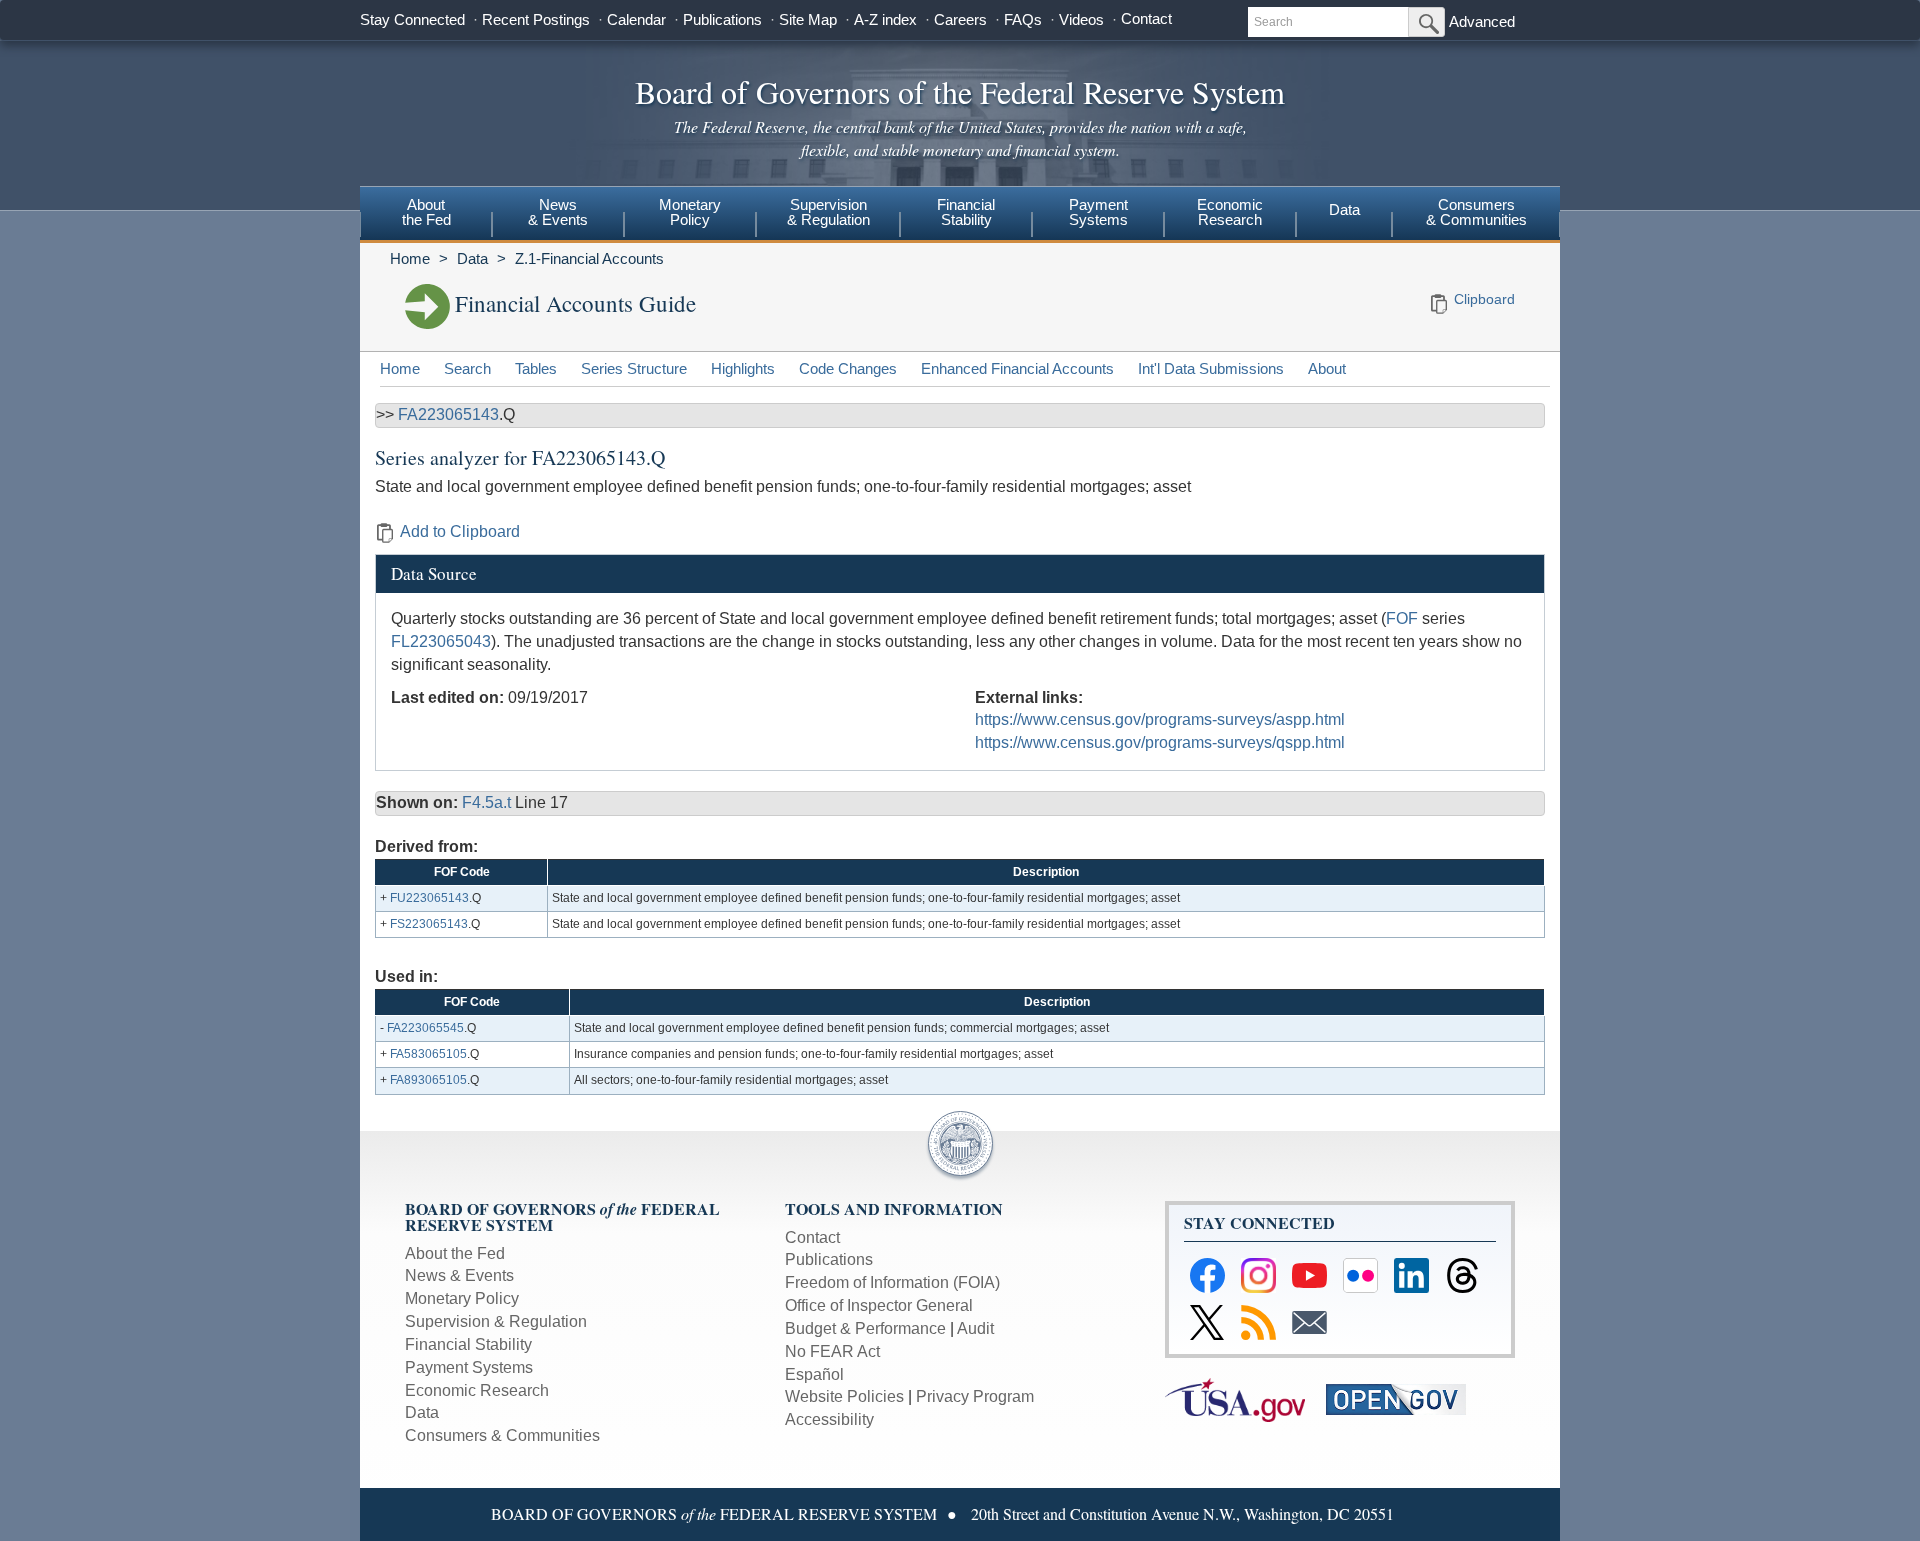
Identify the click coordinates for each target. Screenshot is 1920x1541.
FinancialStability (966, 212)
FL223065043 (441, 641)
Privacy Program (975, 1396)
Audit (975, 1328)
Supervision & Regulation (496, 1321)
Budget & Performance (865, 1328)
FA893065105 (428, 1080)
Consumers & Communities (1476, 212)
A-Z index (885, 19)
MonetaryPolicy (690, 212)
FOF (1402, 618)
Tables (536, 368)
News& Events (558, 212)
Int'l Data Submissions (1211, 368)
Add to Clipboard (460, 531)
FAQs (1023, 19)
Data (1344, 209)
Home (410, 258)
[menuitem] (426, 215)
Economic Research (477, 1390)
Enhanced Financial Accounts (1017, 368)
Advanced (1482, 21)
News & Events (459, 1275)
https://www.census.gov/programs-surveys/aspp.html (1160, 719)
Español (814, 1374)
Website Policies (844, 1396)
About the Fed (455, 1253)
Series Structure (634, 368)
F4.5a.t (488, 802)
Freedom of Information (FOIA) (892, 1282)
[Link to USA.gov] (1245, 1398)
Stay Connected (412, 19)
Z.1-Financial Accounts (589, 258)
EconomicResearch (1230, 212)
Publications (722, 19)
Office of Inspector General (879, 1305)
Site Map (808, 19)
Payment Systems (469, 1367)
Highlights (743, 368)
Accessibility (829, 1419)
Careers (960, 19)
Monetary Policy (462, 1298)
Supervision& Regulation (828, 212)
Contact (1146, 18)
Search (467, 368)
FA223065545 (425, 1028)
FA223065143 (448, 414)
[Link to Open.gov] (1404, 1398)
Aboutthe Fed (426, 212)
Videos (1081, 19)
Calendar (636, 19)
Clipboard (1484, 299)
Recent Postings (536, 19)
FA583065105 (428, 1054)
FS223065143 (429, 924)
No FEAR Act (832, 1351)
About (1327, 368)
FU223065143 (429, 898)
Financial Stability (468, 1344)
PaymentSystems (1098, 212)
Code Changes (848, 368)
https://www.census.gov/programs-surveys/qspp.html (1160, 742)
